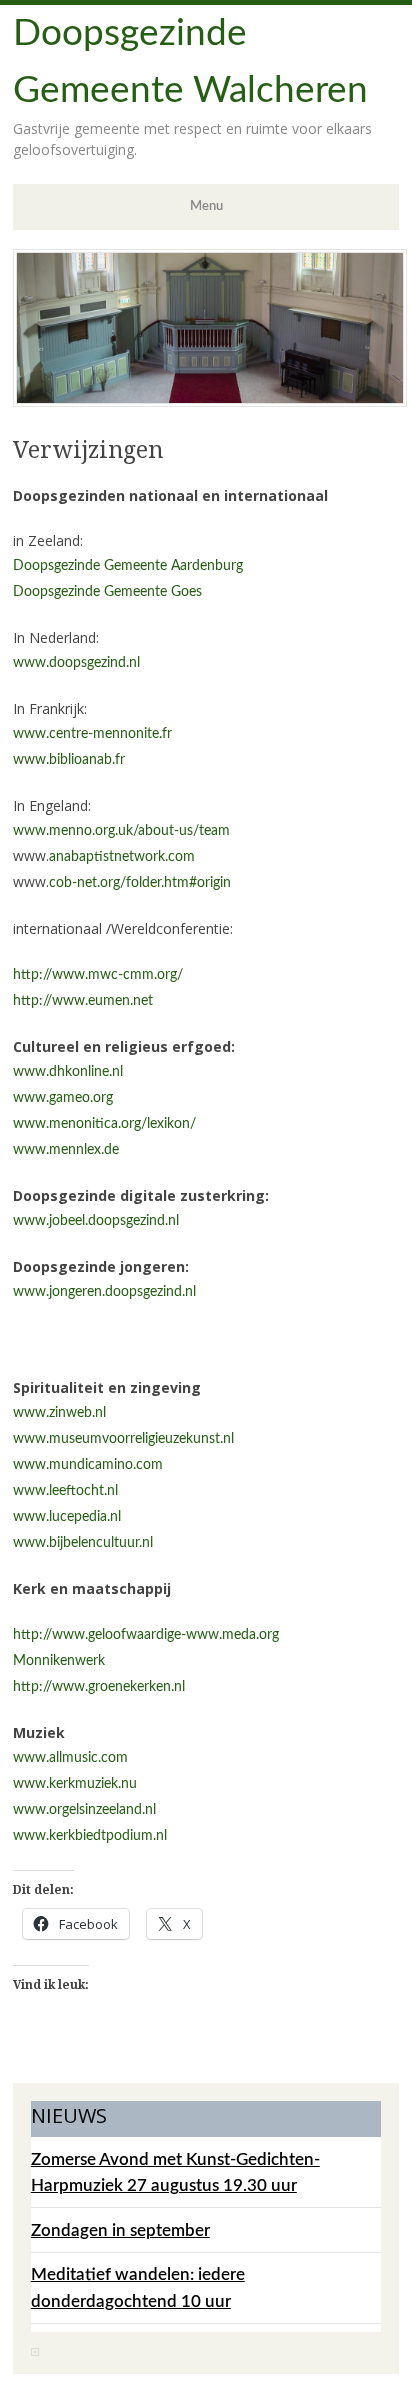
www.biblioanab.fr (69, 760)
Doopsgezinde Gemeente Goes (107, 592)
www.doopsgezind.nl (76, 663)
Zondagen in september (120, 2230)
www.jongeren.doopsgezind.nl (104, 1292)
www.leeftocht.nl (65, 1491)
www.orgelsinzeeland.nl (84, 1810)
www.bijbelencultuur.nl (83, 1543)
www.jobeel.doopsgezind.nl (96, 1221)
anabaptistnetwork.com (122, 857)
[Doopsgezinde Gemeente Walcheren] (210, 402)
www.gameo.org (63, 1098)
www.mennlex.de (66, 1150)
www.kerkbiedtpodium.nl (90, 1836)
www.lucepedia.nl (67, 1517)
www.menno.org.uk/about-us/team (121, 831)
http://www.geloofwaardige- (99, 1635)
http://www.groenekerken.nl (99, 1687)
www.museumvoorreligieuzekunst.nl (123, 1439)
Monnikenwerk (59, 1661)
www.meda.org (232, 1635)
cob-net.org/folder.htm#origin (140, 883)
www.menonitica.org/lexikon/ (104, 1124)
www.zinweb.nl (59, 1413)
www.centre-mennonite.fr (92, 734)
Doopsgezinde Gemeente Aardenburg (128, 566)
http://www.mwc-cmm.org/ (98, 975)
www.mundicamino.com (88, 1465)
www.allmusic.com (70, 1758)
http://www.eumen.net (83, 1001)
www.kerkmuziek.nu (75, 1784)
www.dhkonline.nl (68, 1072)
